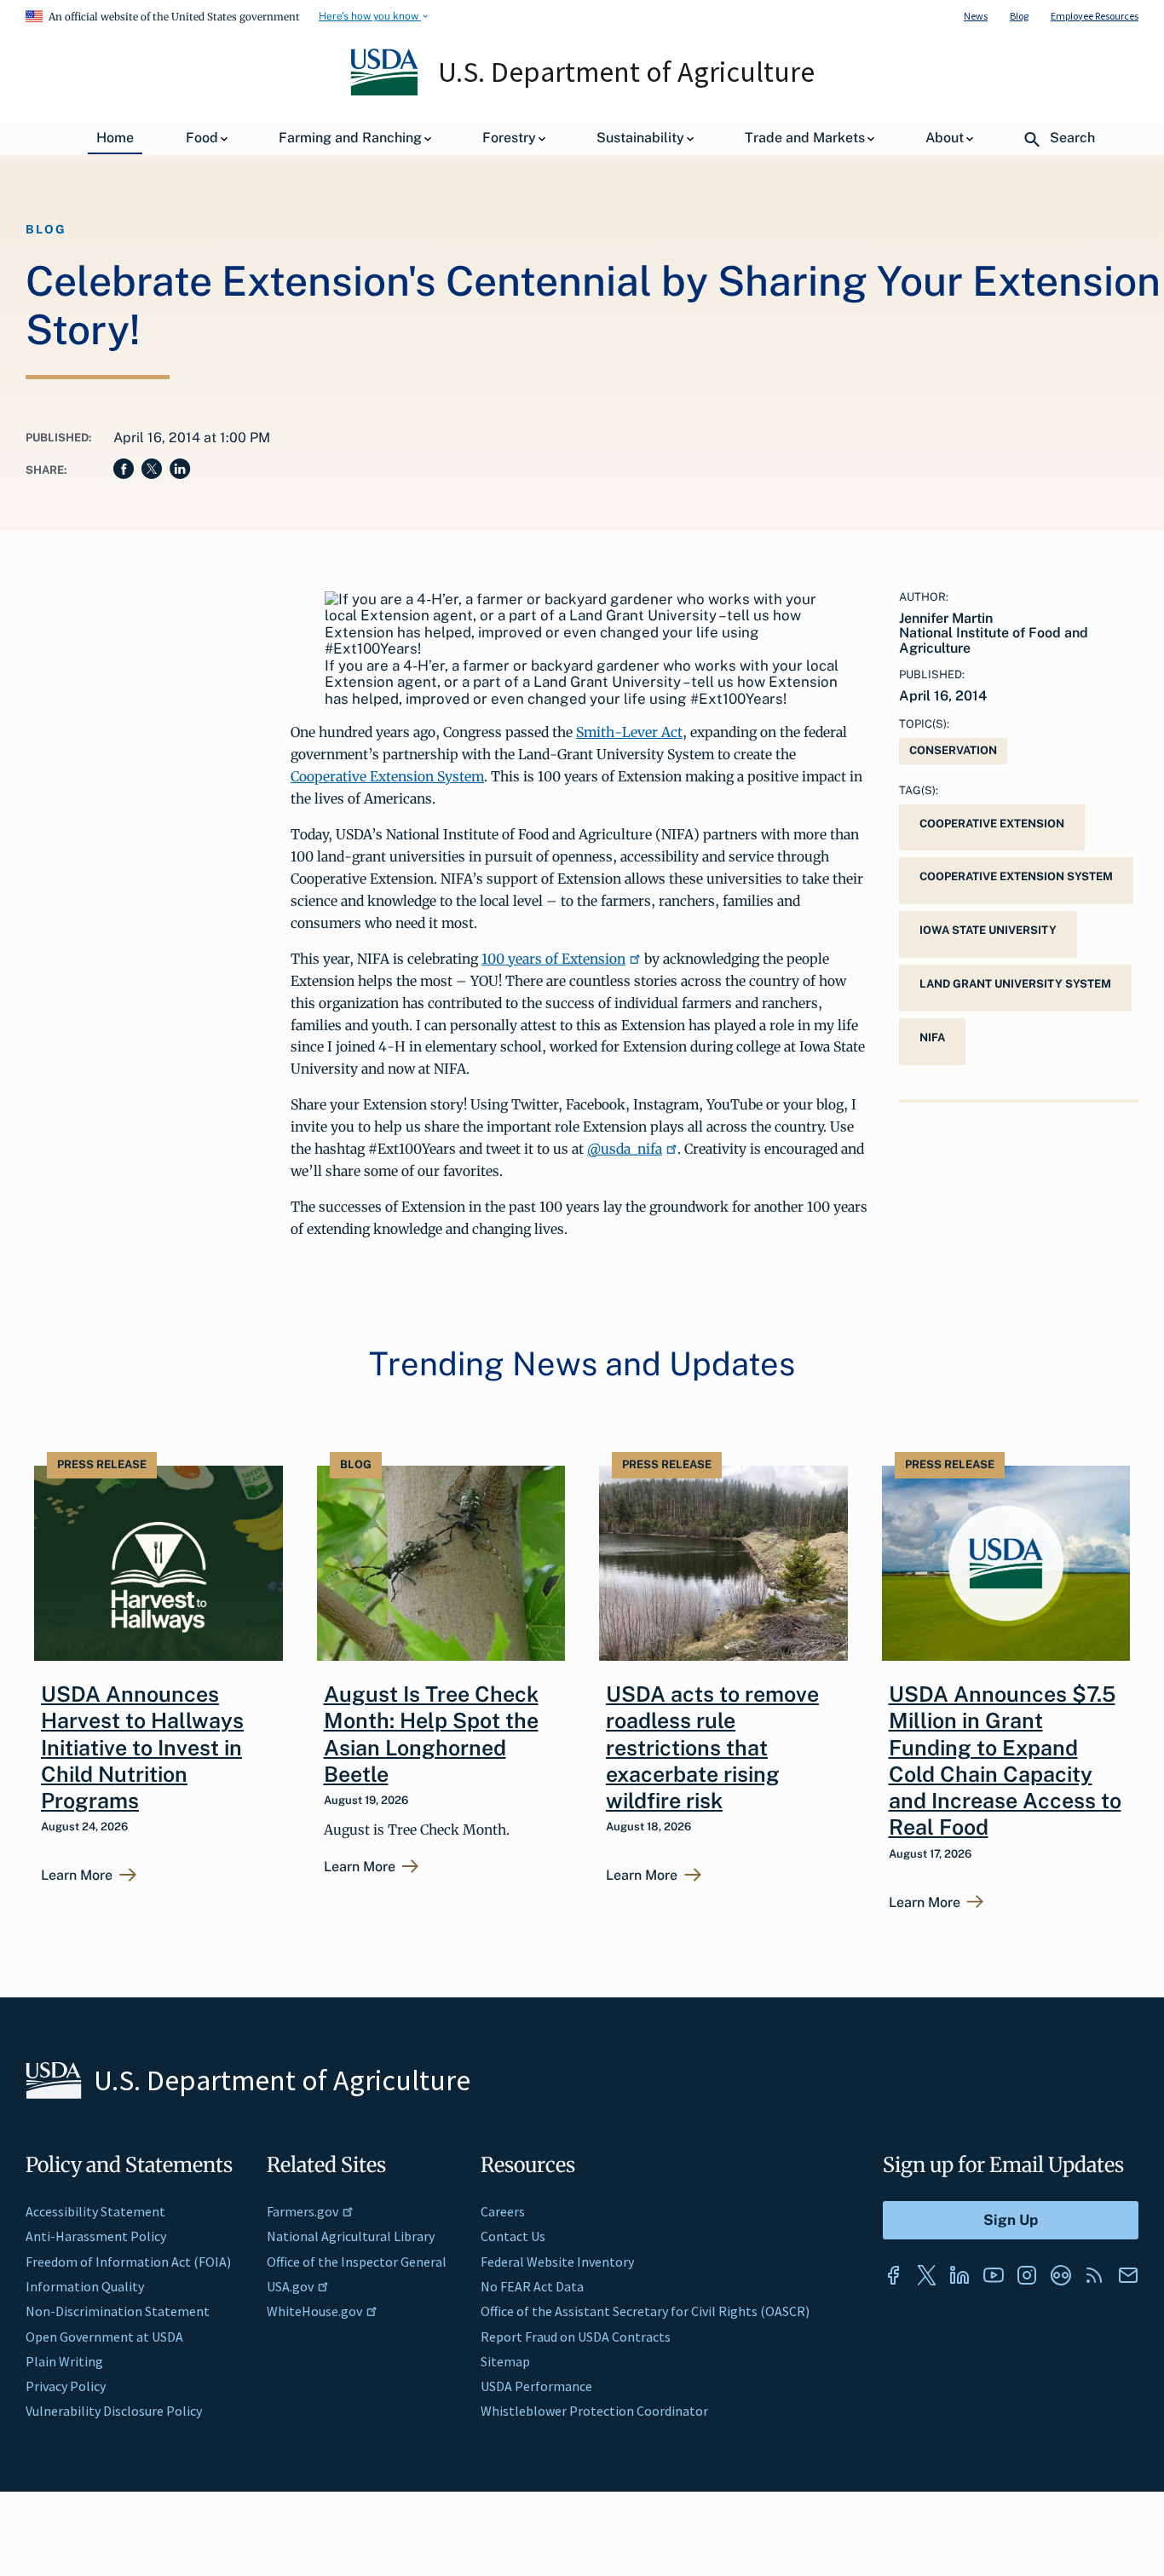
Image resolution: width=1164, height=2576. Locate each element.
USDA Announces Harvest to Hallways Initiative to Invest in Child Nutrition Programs (142, 1747)
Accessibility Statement (95, 2211)
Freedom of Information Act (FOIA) (128, 2262)
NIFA (932, 1037)
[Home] (386, 91)
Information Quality (85, 2286)
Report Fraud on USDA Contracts (576, 2337)
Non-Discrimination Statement (118, 2311)
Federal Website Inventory (557, 2262)
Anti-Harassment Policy (96, 2236)
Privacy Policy (66, 2386)
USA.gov (290, 2286)
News (976, 16)
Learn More (77, 1876)
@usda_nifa (625, 1149)
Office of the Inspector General (357, 2262)
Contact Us (513, 2236)
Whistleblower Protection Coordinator (594, 2411)
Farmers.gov (303, 2211)
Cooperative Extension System (387, 776)
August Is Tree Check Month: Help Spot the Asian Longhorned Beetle (431, 1734)
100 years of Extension (553, 959)
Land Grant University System (1015, 984)
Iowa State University (988, 930)
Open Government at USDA (104, 2337)
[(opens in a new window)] (893, 2275)
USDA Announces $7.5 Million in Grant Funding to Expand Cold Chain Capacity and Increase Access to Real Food (1005, 1761)
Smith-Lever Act (629, 732)
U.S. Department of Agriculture (626, 72)
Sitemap (505, 2361)
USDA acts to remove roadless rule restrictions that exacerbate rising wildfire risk (712, 1747)
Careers (503, 2211)
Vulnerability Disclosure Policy (114, 2411)
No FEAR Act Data (532, 2286)
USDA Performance (536, 2386)
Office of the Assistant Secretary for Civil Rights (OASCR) (645, 2311)
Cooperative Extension (992, 824)
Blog (1019, 16)
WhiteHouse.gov (314, 2311)
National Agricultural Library (351, 2236)
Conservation (953, 750)
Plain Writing (64, 2361)
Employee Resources (1095, 16)
